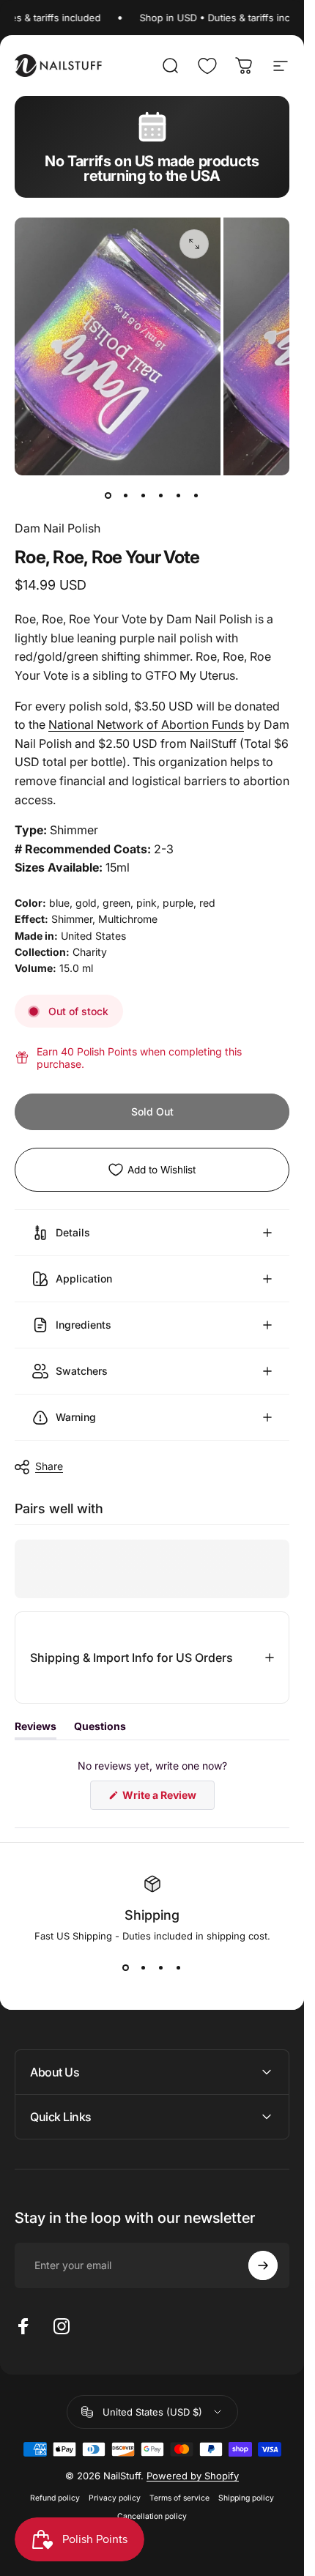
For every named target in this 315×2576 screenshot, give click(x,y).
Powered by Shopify (193, 2476)
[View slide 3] (161, 1968)
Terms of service (179, 2498)
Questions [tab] (100, 1729)
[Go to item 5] (179, 496)
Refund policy (55, 2498)
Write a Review (167, 1798)
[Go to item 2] (126, 496)
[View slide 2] (144, 1968)
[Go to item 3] (144, 496)
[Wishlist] (207, 66)
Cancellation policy (152, 2516)
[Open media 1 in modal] (194, 244)
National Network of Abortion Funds (146, 724)
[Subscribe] (263, 2265)
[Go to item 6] (196, 496)
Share (49, 1466)
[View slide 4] (179, 1968)
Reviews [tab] (36, 1729)
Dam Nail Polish (58, 528)
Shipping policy (246, 2498)
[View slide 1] (126, 1968)
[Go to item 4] (161, 496)
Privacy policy (115, 2498)
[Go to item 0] (108, 496)
